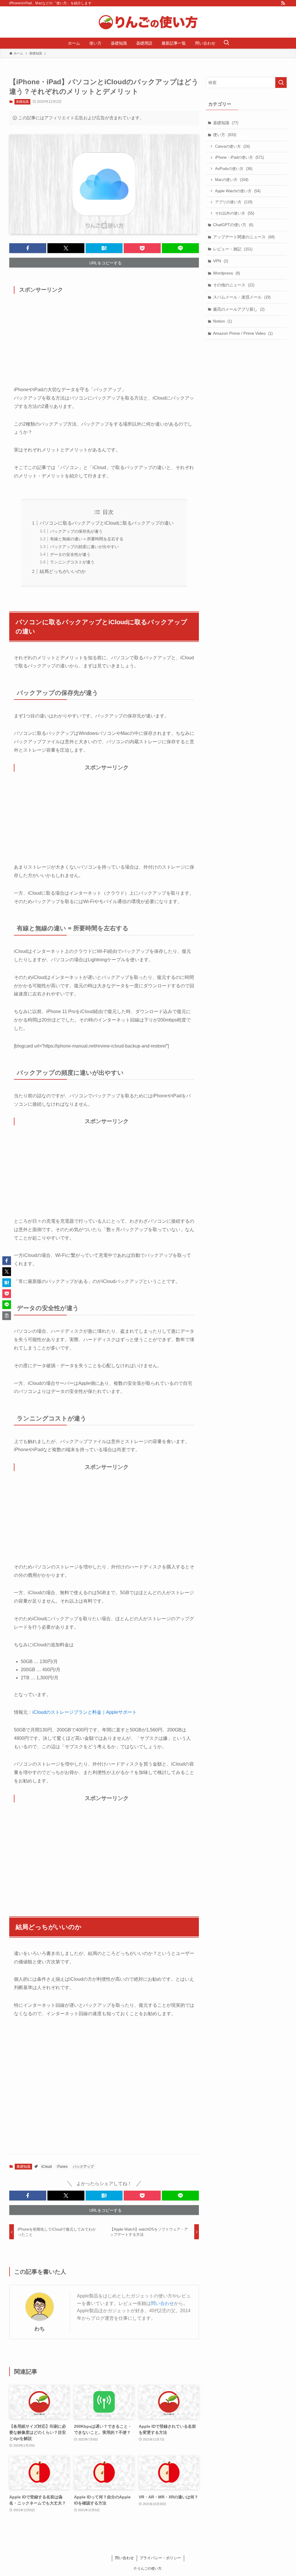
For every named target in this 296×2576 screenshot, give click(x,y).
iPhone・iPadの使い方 (239, 157)
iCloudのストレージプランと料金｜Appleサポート (85, 1712)
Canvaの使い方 (232, 146)
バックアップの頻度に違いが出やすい (84, 547)
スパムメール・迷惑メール (242, 297)
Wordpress (226, 273)
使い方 (225, 135)
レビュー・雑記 (233, 249)
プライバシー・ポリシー (160, 2558)
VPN (221, 261)
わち (40, 2329)
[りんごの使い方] (148, 22)
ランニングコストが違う (72, 562)
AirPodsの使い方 (234, 169)
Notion (222, 321)
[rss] (283, 3)
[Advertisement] (104, 343)
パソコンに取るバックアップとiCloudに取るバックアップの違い (107, 523)
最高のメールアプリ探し (239, 309)
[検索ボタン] (226, 43)
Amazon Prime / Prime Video (243, 333)
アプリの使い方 (234, 202)
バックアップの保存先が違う (76, 531)
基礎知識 (22, 102)
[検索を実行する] (281, 83)
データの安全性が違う (70, 554)
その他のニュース (234, 285)
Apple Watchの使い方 (238, 191)
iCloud (47, 2167)
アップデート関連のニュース (244, 237)
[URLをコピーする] (7, 1316)
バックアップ (83, 2167)
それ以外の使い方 (235, 213)
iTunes (62, 2167)
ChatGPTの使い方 (233, 225)
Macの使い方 (232, 180)
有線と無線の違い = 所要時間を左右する (87, 539)
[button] (28, 248)
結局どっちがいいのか (63, 571)
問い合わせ (162, 2303)
